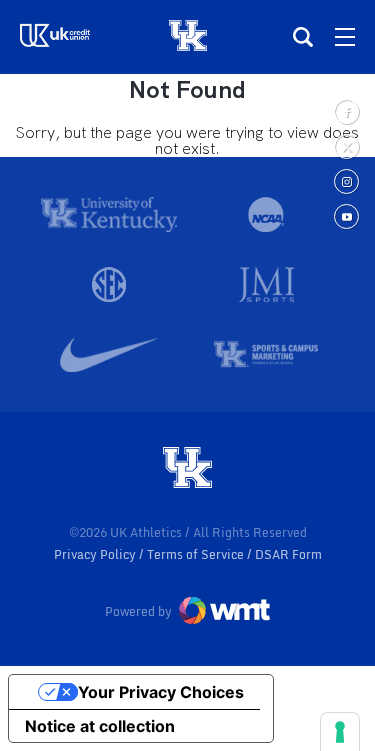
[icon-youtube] (346, 216)
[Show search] (303, 37)
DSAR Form (288, 554)
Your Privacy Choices (161, 692)
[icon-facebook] (346, 111)
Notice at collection (100, 726)
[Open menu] (345, 37)
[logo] (188, 469)
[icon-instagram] (346, 181)
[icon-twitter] (346, 146)
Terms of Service (197, 554)
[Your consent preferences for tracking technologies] (340, 732)
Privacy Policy (96, 554)
